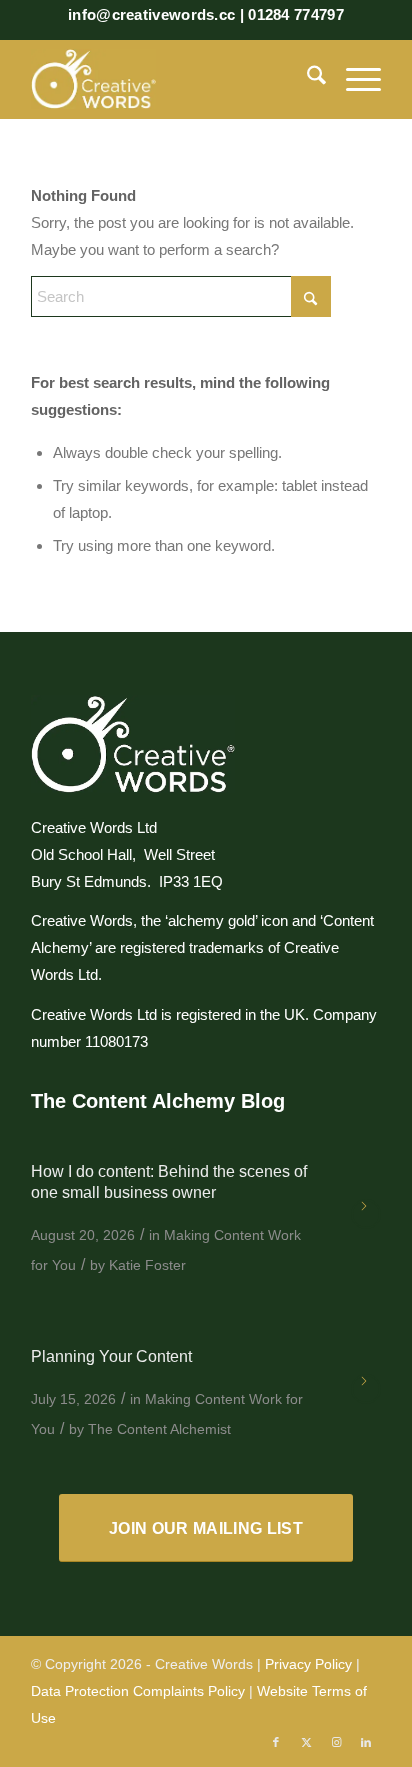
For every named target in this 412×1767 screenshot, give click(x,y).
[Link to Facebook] (276, 1742)
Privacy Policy (308, 1664)
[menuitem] (306, 79)
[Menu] (353, 79)
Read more (366, 1214)
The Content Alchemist (159, 1429)
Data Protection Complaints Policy (138, 1691)
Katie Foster (147, 1265)
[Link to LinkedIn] (366, 1742)
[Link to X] (306, 1742)
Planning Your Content (111, 1356)
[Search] (306, 79)
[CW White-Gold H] (171, 79)
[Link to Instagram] (336, 1742)
